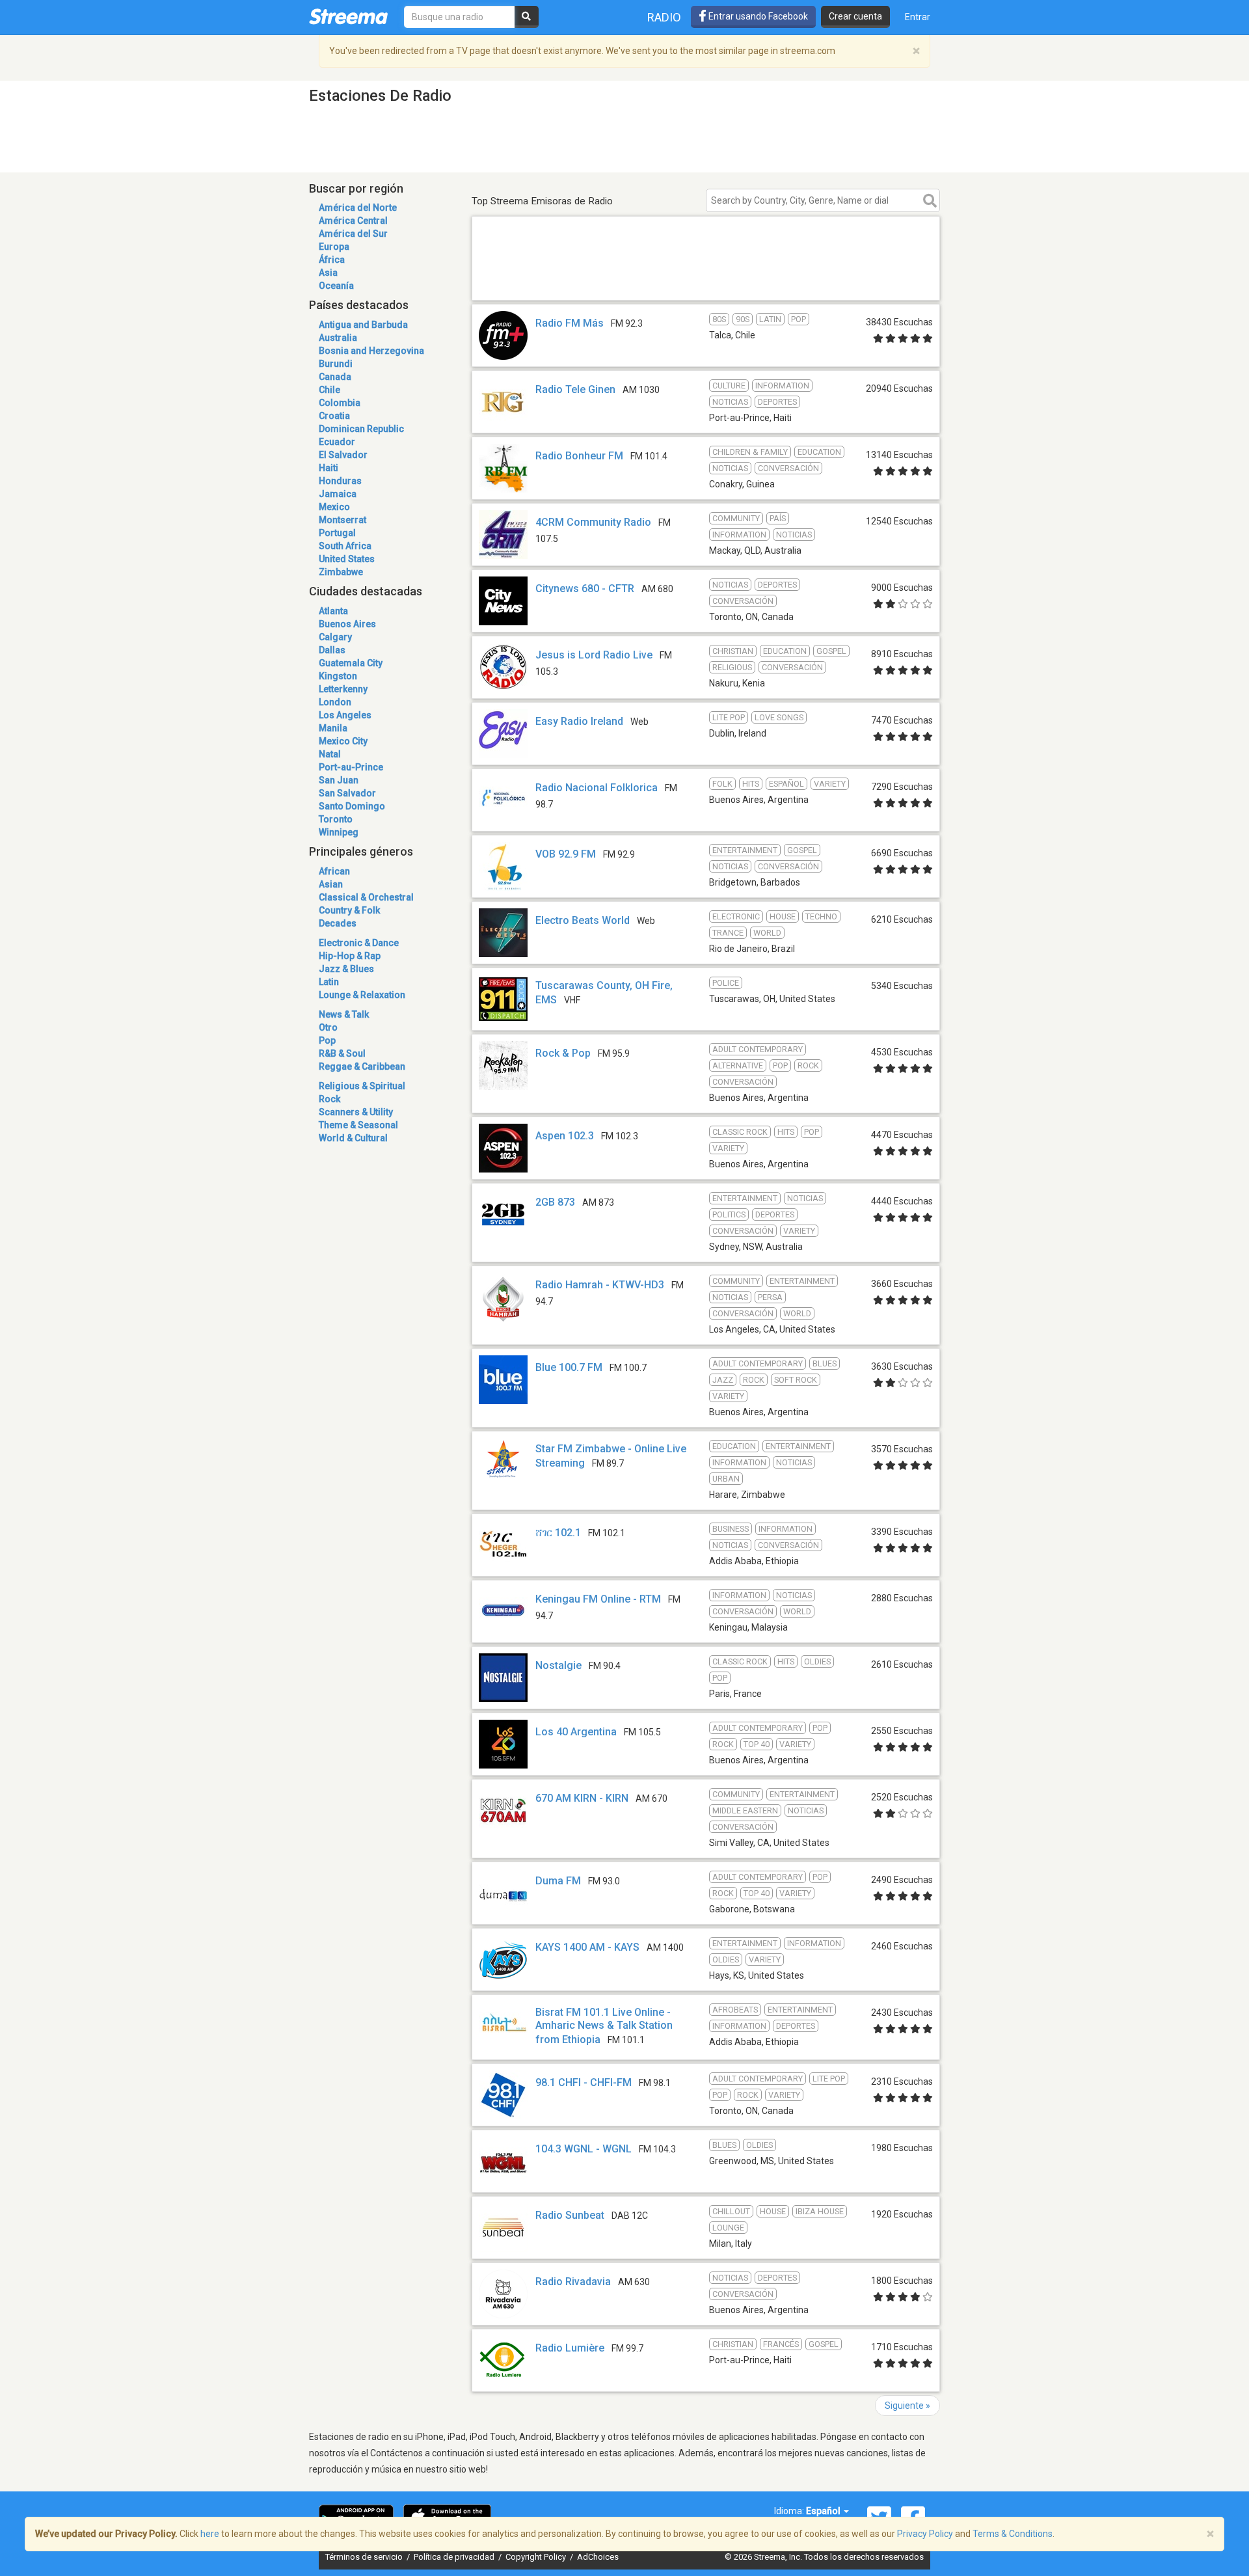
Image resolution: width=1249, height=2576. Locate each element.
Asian (331, 884)
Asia (328, 273)
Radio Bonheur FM (579, 456)
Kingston (338, 676)
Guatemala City (351, 663)
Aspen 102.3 (565, 1136)
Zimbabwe (341, 572)
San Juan (339, 780)
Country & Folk (349, 910)
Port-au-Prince (351, 767)
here (210, 2534)
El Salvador (343, 455)
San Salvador (347, 793)
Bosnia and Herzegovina (371, 351)
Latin (329, 982)
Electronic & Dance (359, 943)
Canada (335, 377)
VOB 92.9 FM (566, 854)
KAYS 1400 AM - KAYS (587, 1947)
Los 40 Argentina (576, 1732)
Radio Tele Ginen (575, 389)
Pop (327, 1040)
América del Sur (353, 234)
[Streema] (348, 16)
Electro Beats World (583, 920)
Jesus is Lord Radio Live (594, 655)
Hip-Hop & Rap (350, 956)
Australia (338, 338)
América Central (353, 221)
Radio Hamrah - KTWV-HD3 (600, 1285)
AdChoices (598, 2557)
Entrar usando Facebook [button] (757, 16)
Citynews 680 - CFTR (585, 589)
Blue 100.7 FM (569, 1367)
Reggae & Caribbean (362, 1066)
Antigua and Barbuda (363, 325)
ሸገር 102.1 (558, 1533)
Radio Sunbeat (570, 2215)
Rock (329, 1099)
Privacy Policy (925, 2534)
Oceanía (336, 286)
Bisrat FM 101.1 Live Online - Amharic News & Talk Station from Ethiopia (604, 2026)
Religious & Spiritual (362, 1086)
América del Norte (358, 208)
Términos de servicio (365, 2557)
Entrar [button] (918, 17)
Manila (333, 728)
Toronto (336, 819)
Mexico (334, 507)
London (335, 702)
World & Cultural (353, 1138)
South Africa (345, 546)
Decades (338, 923)
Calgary (335, 637)
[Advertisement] (706, 281)
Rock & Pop (563, 1053)
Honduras (340, 481)
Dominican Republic (361, 429)
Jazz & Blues (346, 969)
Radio (664, 17)
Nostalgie (558, 1665)
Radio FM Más (570, 323)
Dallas (332, 650)
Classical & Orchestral (366, 897)
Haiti (329, 468)
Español (824, 2511)
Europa (334, 247)
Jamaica (338, 494)
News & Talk (344, 1014)
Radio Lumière (570, 2348)
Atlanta (333, 611)
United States (347, 559)
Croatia (334, 416)
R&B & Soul (342, 1053)
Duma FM (558, 1881)
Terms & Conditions (1013, 2534)
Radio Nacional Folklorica (597, 788)
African (334, 871)
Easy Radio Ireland (579, 721)
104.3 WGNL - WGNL (584, 2149)
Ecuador (337, 442)
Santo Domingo (352, 806)
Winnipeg (339, 832)
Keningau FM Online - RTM (598, 1599)
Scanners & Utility (356, 1112)
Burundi (336, 364)
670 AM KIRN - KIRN (582, 1798)
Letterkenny (343, 689)
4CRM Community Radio (593, 522)
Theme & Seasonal (358, 1125)
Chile (329, 390)
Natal (330, 754)
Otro (328, 1027)
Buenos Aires (347, 624)
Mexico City (343, 741)
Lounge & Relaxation (362, 995)
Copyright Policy (537, 2557)
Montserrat (342, 520)
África (332, 260)
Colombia (340, 403)
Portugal (337, 533)
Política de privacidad (455, 2557)
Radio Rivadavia (573, 2282)
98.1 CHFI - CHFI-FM (584, 2082)
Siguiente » (907, 2406)
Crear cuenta (855, 16)
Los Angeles (345, 715)
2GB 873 (555, 1202)
